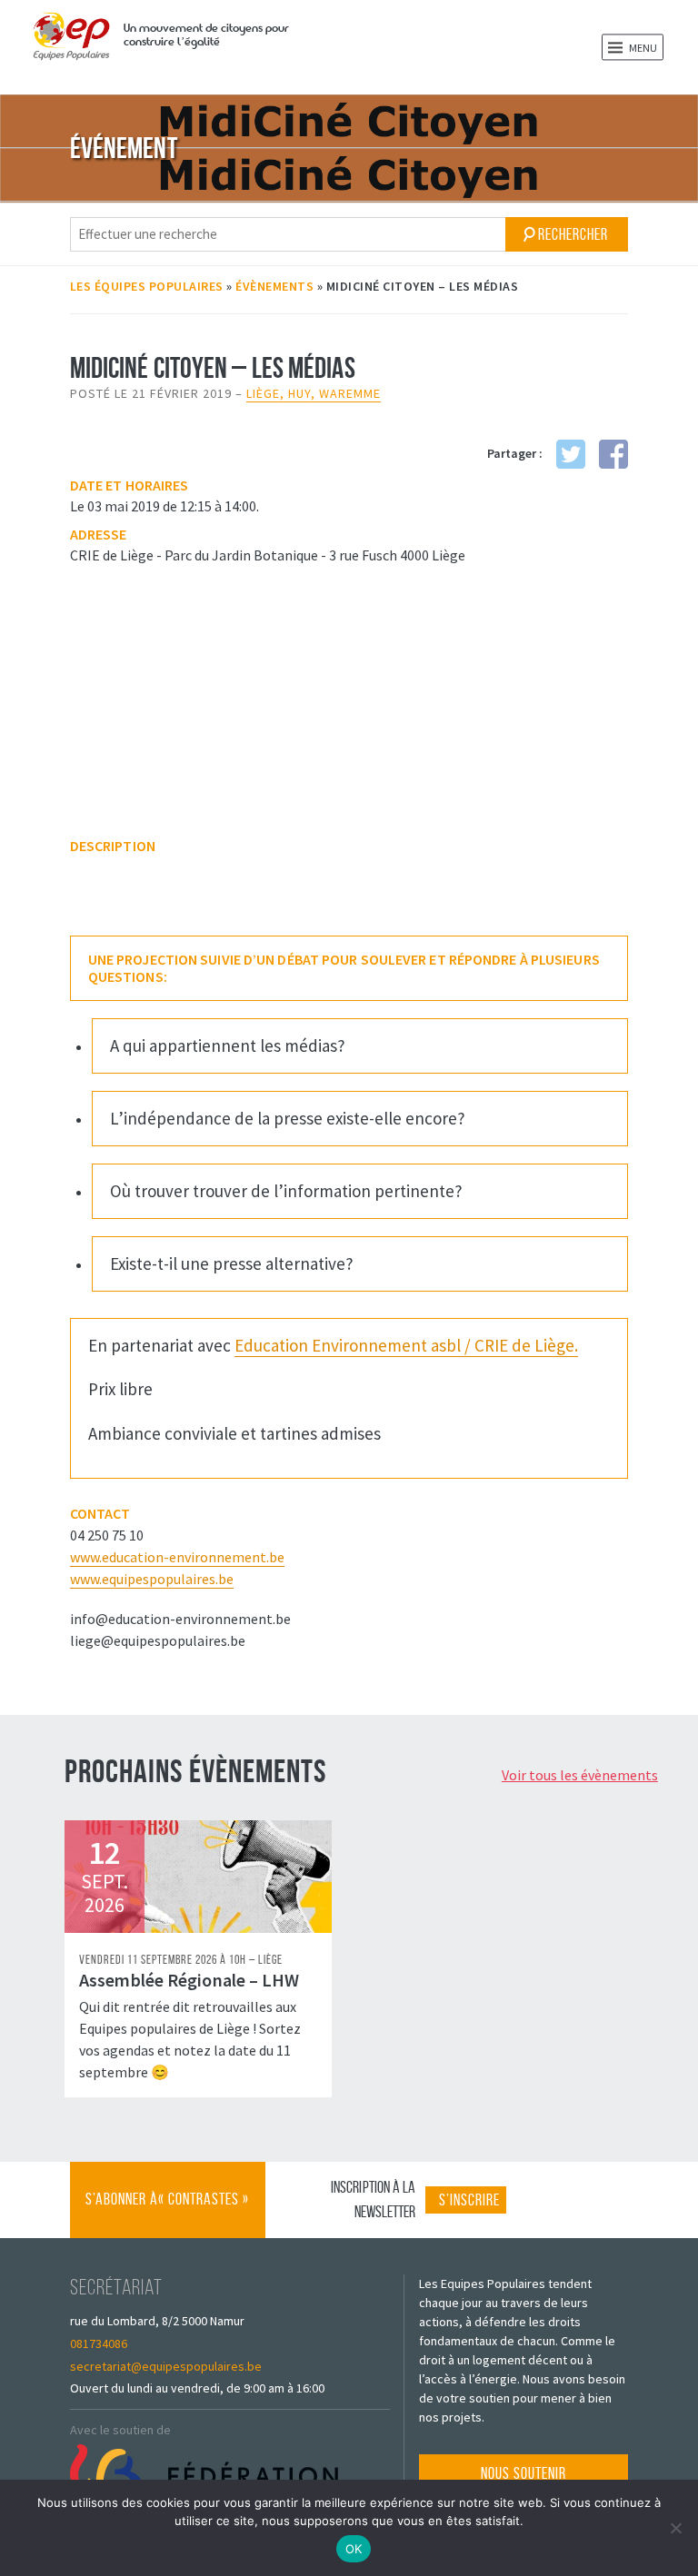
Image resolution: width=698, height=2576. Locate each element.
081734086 (99, 2343)
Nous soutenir (523, 2473)
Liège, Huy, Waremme (314, 393)
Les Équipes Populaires (147, 286)
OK (354, 2549)
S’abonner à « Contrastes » (167, 2214)
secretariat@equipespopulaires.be (166, 2366)
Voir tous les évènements (580, 1775)
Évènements (274, 286)
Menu (642, 48)
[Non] (675, 2528)
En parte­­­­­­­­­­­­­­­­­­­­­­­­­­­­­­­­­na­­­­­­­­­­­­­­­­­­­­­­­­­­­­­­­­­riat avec (333, 1345)
